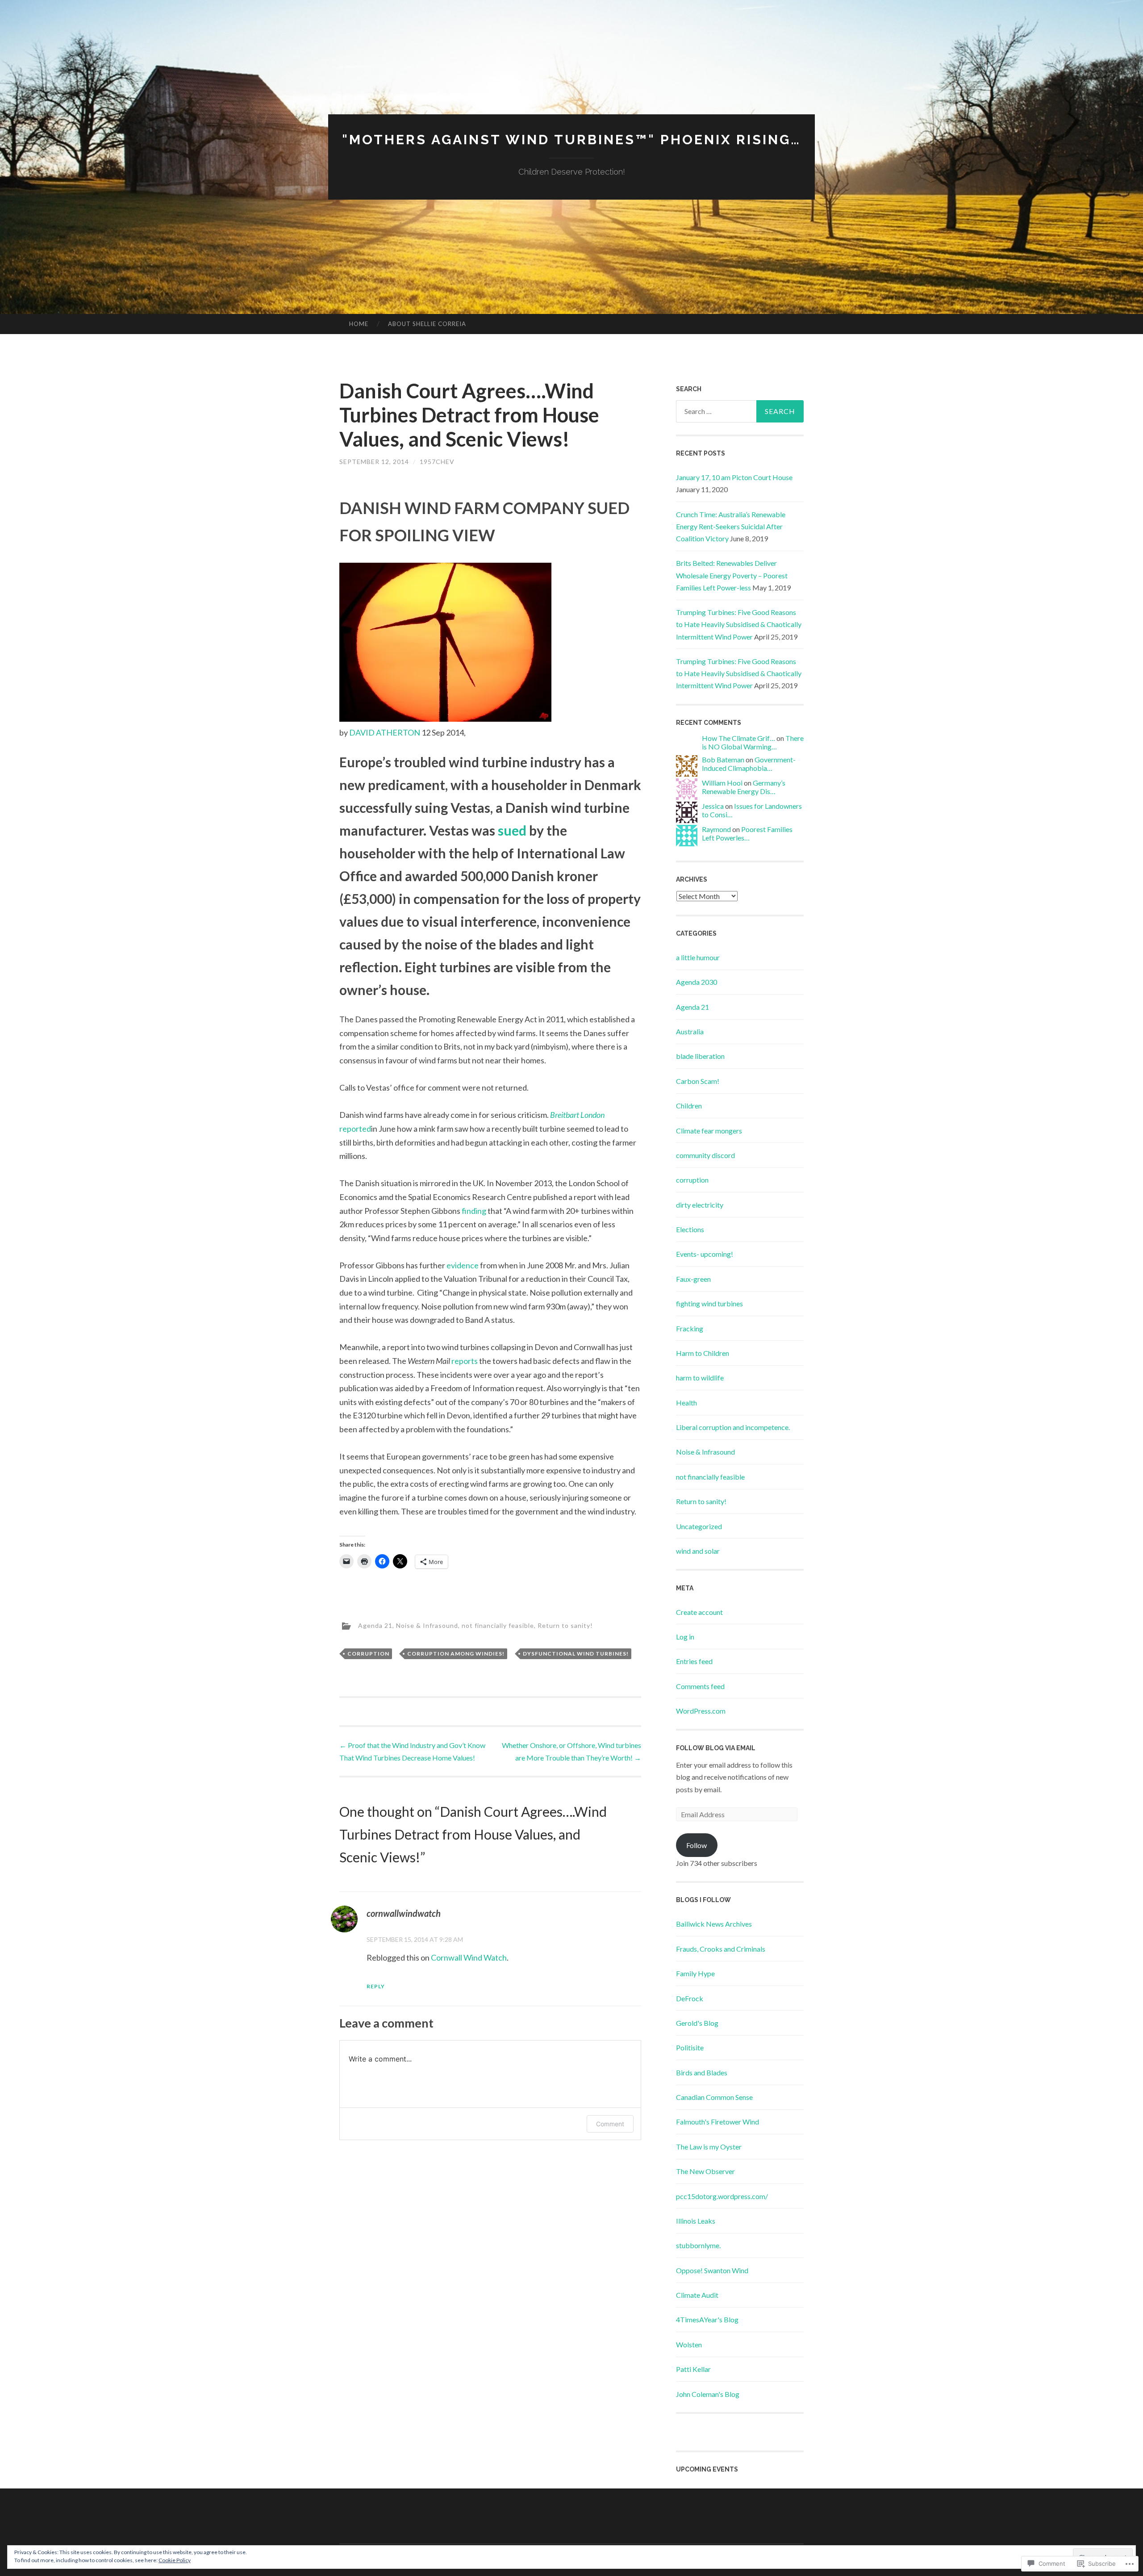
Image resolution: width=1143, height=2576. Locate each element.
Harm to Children (703, 1353)
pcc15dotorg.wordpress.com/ (722, 2196)
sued (512, 830)
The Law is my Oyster (709, 2147)
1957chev (437, 462)
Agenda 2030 (697, 982)
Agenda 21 (375, 1625)
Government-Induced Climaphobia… (749, 764)
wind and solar (698, 1551)
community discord (705, 1155)
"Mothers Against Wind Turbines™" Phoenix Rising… (571, 140)
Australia (690, 1031)
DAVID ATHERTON (385, 732)
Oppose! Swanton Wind (712, 2270)
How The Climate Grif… (738, 738)
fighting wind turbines (709, 1303)
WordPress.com (701, 1711)
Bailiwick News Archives (714, 1924)
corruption (368, 1654)
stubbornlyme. (698, 2245)
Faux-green (693, 1279)
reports (465, 1361)
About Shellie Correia (427, 324)
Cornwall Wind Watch (469, 1957)
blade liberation (700, 1056)
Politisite (690, 2047)
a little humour (698, 957)
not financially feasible (498, 1625)
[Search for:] (740, 411)
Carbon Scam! (698, 1081)
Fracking (690, 1328)
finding (474, 1211)
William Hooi (722, 783)
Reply (376, 1986)
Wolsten (689, 2344)
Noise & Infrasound (427, 1625)
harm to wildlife (700, 1378)
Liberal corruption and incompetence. (733, 1427)
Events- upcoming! (705, 1254)
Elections (690, 1229)
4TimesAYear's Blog (707, 2319)
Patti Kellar (693, 2369)
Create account (699, 1612)
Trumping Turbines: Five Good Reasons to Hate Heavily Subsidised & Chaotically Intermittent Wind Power (739, 624)
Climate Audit (697, 2295)
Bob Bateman (723, 759)
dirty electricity (700, 1205)
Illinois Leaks (696, 2221)
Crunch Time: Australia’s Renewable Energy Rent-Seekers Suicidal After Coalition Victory (731, 526)
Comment (610, 2124)
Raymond (716, 829)
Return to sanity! (565, 1625)
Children (689, 1106)
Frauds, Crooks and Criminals (721, 1949)
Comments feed (700, 1686)
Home (359, 324)
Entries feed (694, 1661)
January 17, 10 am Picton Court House (734, 477)
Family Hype (695, 1973)
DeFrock (690, 1998)
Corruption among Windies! (456, 1654)
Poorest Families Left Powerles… (747, 833)
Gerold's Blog (697, 2023)
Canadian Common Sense (714, 2097)
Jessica (713, 806)
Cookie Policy (175, 2560)
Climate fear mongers (709, 1131)
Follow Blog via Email (716, 1748)
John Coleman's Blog (708, 2394)
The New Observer (705, 2171)
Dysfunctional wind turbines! (576, 1654)
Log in (685, 1637)
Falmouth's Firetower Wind (718, 2122)
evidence (463, 1265)
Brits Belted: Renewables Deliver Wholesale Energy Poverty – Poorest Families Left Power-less (732, 575)
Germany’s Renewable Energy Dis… (744, 787)
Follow (697, 1845)
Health (686, 1403)
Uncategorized (699, 1526)
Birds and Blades (702, 2072)
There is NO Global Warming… (753, 742)
